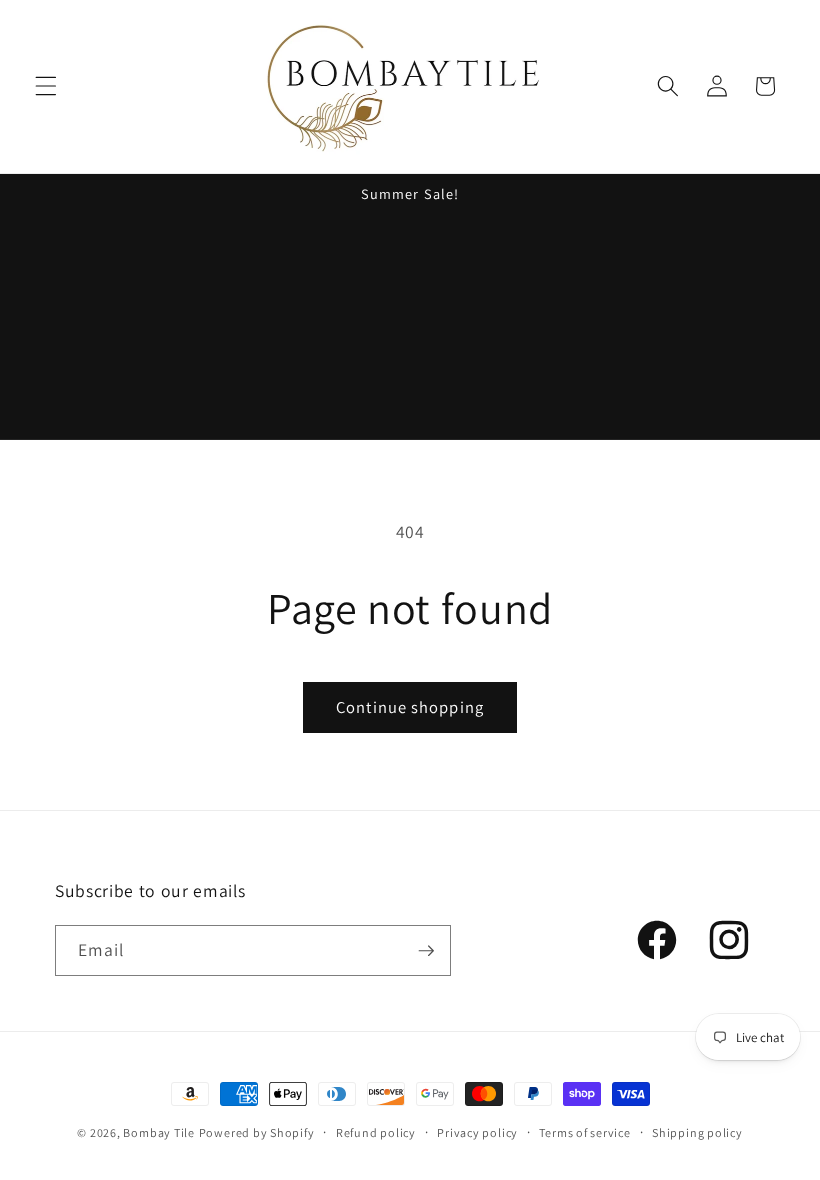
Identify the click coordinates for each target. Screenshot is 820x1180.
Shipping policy (697, 1132)
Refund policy (376, 1132)
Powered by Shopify (257, 1132)
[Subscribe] (426, 951)
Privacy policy (477, 1132)
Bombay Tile (158, 1132)
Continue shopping (410, 707)
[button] (46, 86)
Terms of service (584, 1132)
